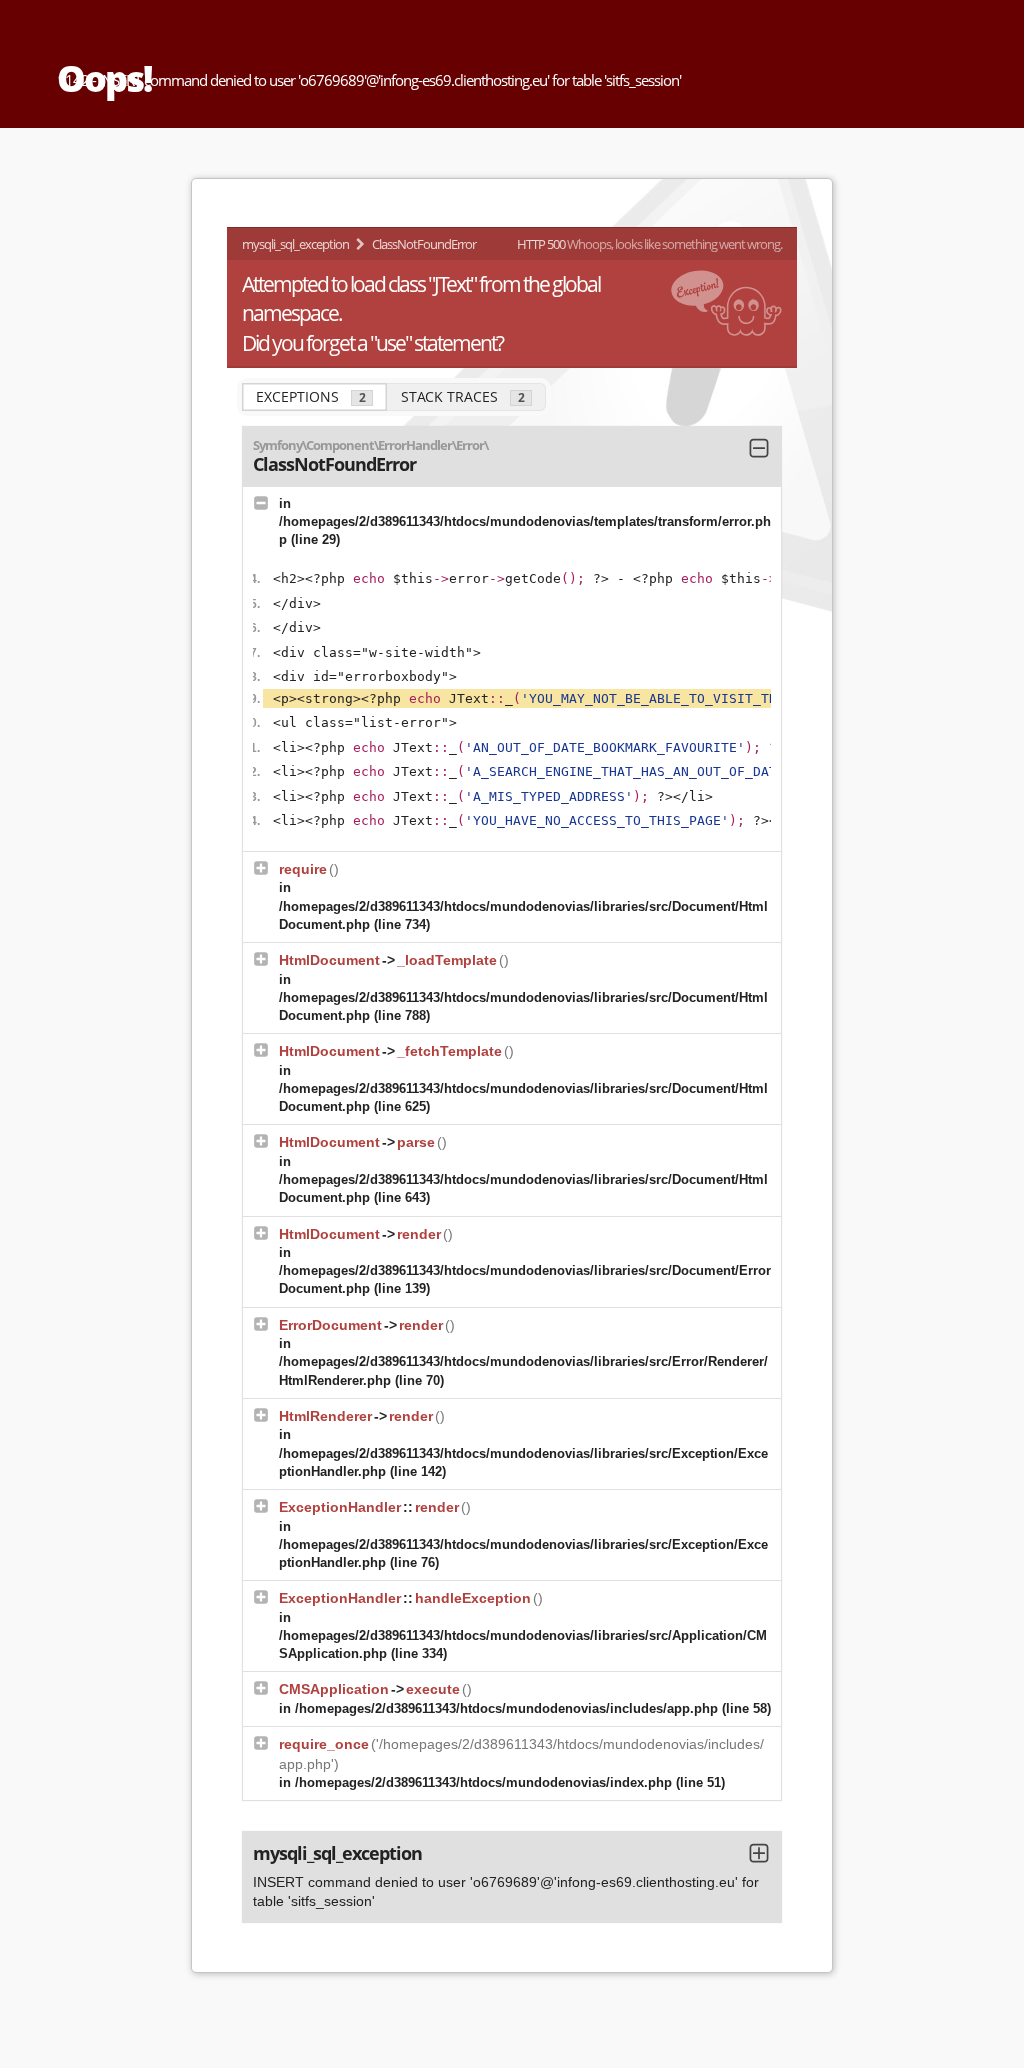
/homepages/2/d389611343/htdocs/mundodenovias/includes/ (506, 1708)
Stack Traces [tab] (463, 396)
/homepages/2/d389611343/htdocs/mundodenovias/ (483, 1782)
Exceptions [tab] (311, 396)
